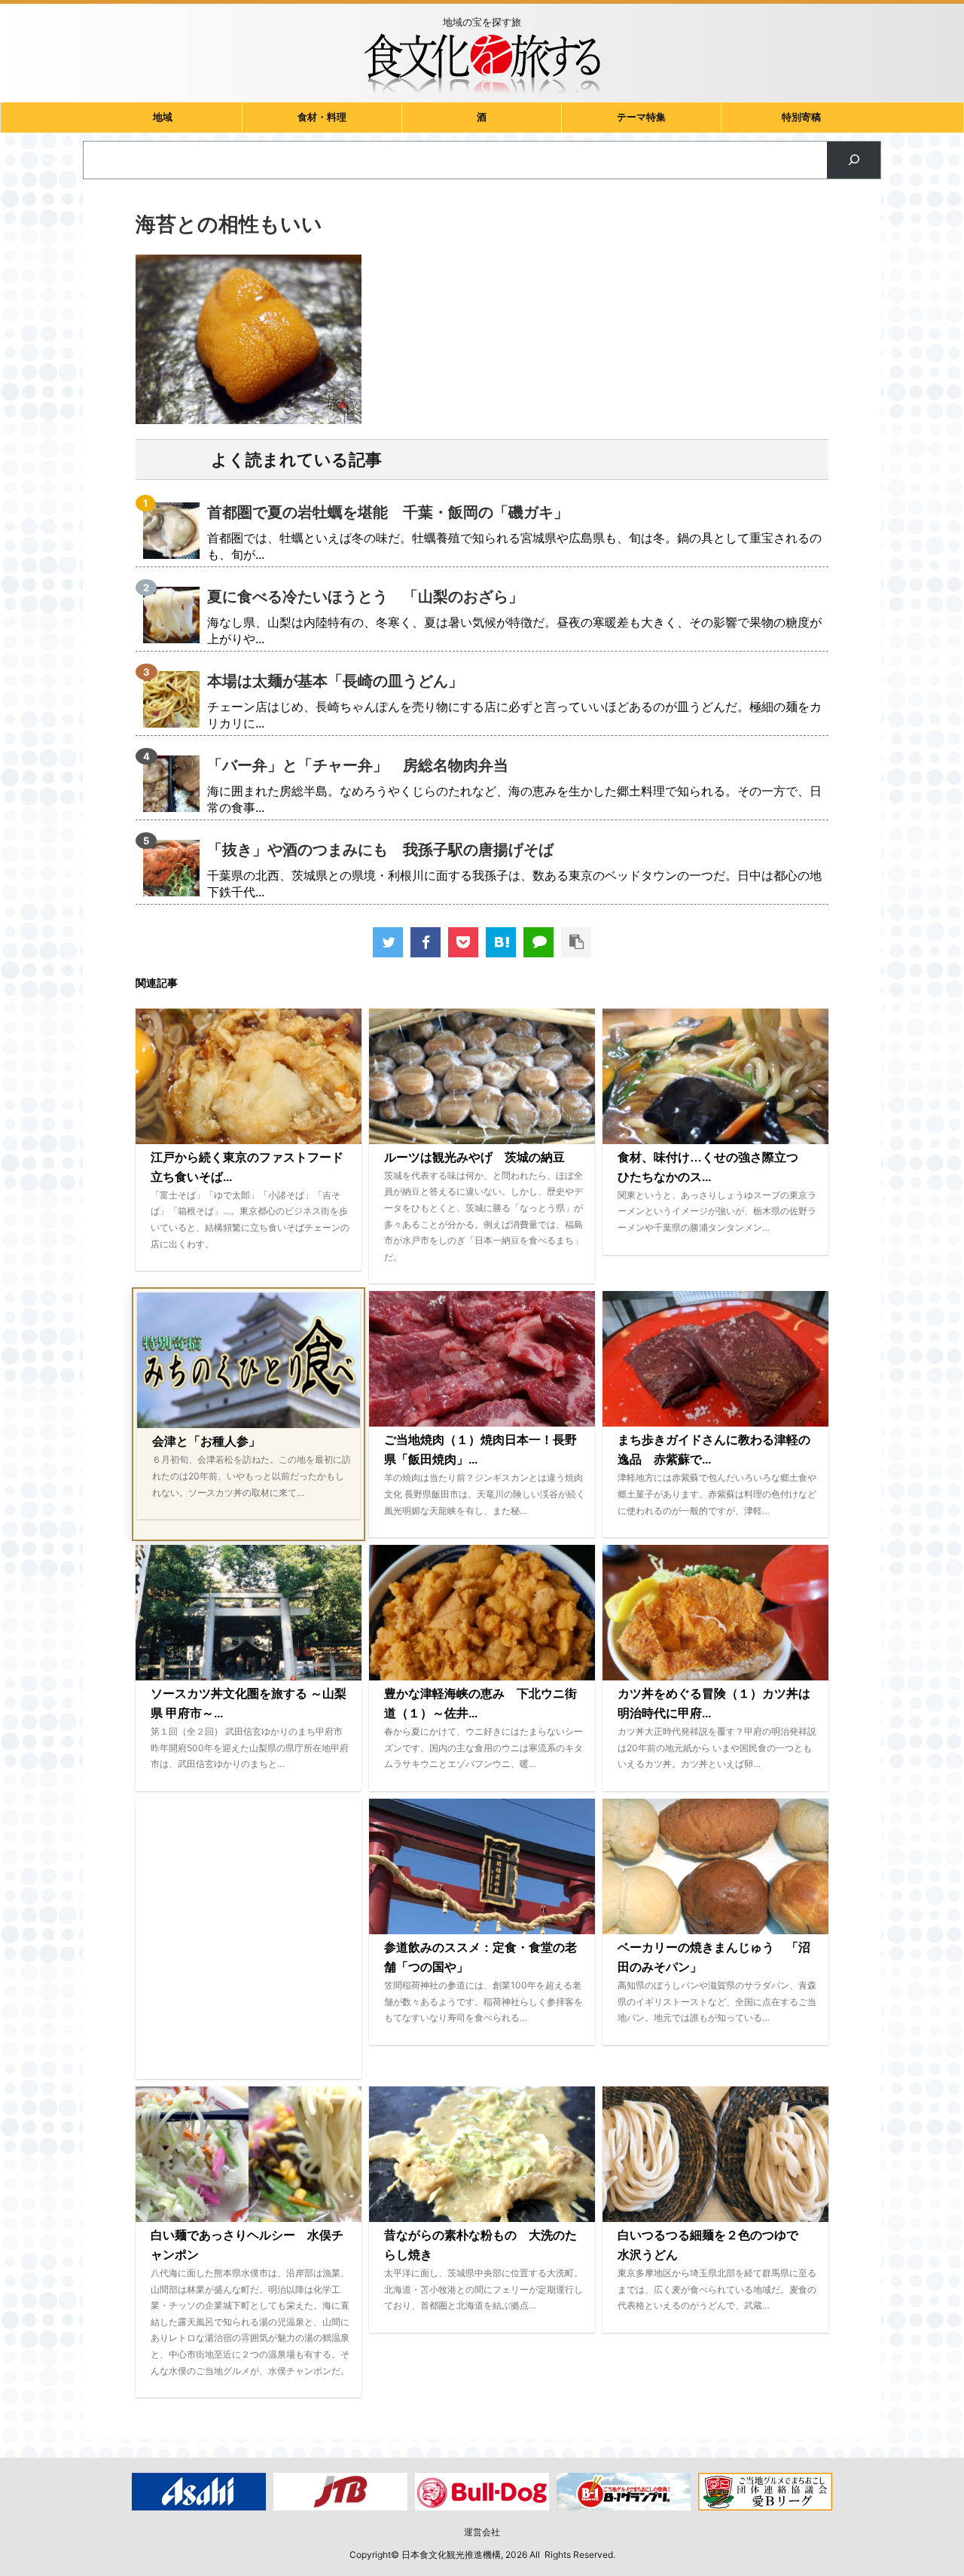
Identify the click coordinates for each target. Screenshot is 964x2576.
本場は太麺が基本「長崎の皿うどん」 (335, 681)
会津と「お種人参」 (206, 1441)
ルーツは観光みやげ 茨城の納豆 (474, 1157)
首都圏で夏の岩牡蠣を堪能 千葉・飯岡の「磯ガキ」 (388, 512)
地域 (163, 117)
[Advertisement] (249, 1939)
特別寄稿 (801, 117)
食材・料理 (322, 117)
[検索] (854, 160)
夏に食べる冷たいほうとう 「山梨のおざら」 (365, 597)
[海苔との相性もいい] (501, 942)
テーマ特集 (641, 117)
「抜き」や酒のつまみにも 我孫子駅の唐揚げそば (380, 850)
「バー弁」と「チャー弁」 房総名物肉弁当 (358, 765)
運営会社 (482, 2532)
